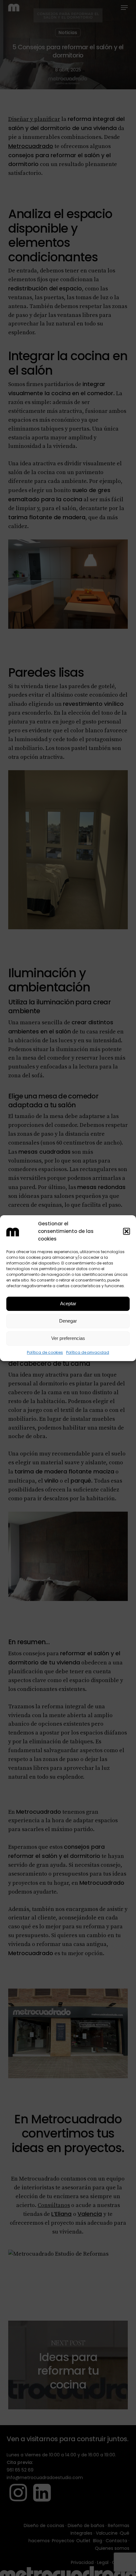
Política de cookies (45, 1352)
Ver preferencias (68, 1338)
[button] (127, 1231)
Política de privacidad (88, 1352)
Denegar (68, 1321)
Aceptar (68, 1303)
